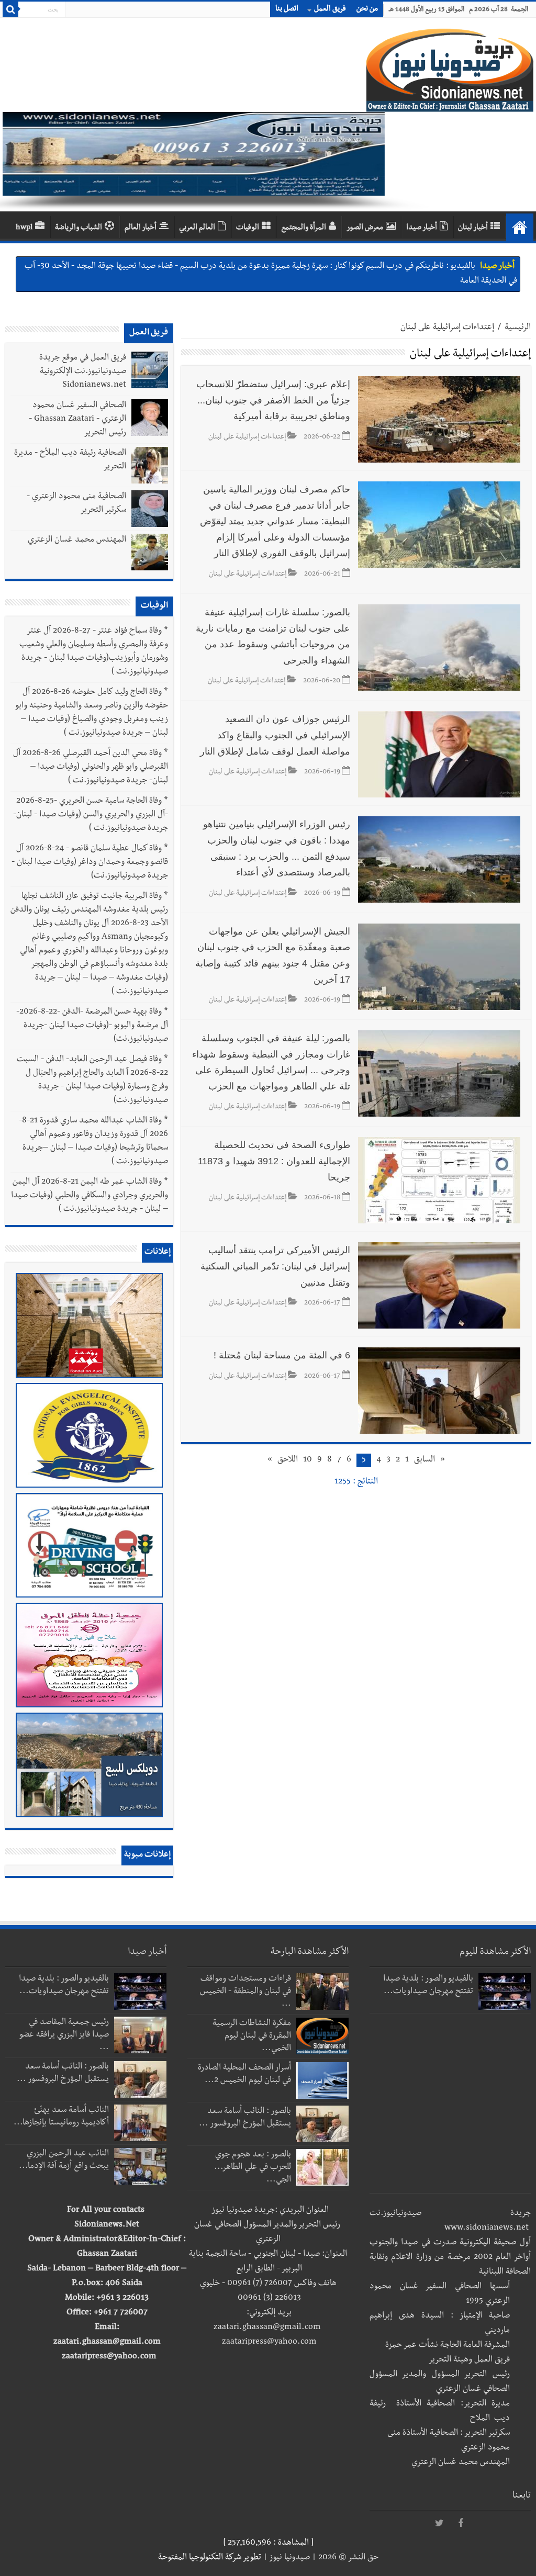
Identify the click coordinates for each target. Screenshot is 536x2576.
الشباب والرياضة (79, 228)
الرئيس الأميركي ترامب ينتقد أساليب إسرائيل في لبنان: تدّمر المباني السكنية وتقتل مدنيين (275, 1266)
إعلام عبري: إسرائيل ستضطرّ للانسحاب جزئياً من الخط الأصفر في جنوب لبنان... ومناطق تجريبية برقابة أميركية (273, 400)
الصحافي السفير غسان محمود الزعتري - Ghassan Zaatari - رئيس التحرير (77, 420)
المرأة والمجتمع (304, 228)
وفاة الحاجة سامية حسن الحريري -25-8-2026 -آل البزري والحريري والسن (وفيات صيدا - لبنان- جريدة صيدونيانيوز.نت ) (91, 815)
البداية (520, 227)
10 (308, 1460)
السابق (425, 1460)
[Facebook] (461, 2524)
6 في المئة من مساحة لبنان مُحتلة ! (282, 1355)
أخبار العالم (141, 228)
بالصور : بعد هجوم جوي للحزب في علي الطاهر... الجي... (253, 2168)
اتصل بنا (287, 9)
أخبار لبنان (473, 228)
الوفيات (248, 228)
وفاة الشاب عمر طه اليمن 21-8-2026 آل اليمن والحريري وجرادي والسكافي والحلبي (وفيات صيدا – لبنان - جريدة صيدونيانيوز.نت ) (90, 1196)
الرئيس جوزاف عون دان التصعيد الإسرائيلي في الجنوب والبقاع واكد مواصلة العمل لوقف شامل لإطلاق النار (275, 735)
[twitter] (440, 2524)
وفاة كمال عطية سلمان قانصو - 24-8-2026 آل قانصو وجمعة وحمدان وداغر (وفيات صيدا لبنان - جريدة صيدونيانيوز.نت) (90, 863)
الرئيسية (518, 328)
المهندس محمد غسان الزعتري (77, 541)
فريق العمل (330, 9)
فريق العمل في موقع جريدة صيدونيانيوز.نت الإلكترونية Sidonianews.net (83, 372)
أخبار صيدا (422, 228)
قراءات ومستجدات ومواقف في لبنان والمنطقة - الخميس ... (245, 1992)
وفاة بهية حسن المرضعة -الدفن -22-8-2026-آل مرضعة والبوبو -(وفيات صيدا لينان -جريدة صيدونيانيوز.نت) (92, 1026)
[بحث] (10, 9)
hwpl (24, 228)
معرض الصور (365, 228)
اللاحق (288, 1460)
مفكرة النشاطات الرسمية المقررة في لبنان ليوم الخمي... (252, 2037)
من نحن (367, 9)
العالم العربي (197, 228)
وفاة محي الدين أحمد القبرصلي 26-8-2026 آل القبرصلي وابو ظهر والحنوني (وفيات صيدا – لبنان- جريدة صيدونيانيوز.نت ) (91, 768)
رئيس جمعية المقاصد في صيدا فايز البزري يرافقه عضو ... (64, 2035)
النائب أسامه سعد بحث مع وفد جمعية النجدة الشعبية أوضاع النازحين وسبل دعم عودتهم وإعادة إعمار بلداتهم (298, 267)
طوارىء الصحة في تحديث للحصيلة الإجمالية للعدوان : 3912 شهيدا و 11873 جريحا (274, 1161)
